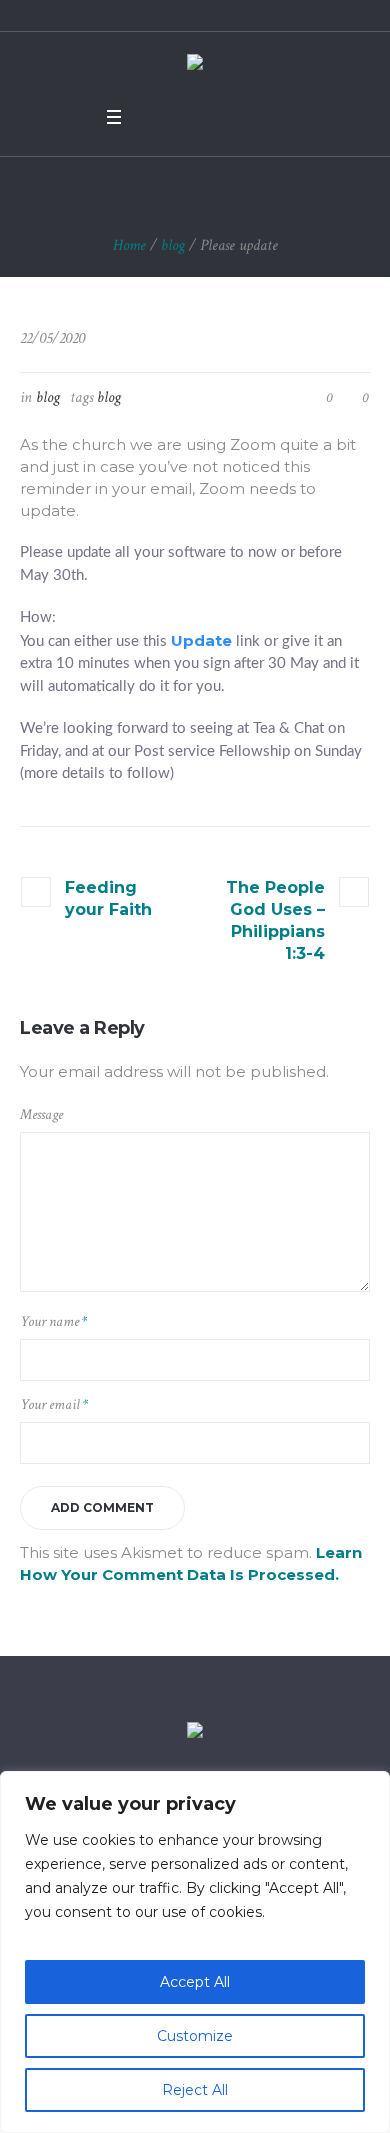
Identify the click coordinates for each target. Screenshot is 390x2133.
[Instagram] (229, 117)
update (201, 640)
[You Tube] (203, 117)
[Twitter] (177, 117)
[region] (195, 1952)
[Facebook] (151, 117)
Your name (53, 1321)
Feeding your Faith (108, 898)
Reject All (195, 2090)
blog (173, 245)
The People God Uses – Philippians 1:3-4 (275, 920)
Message (41, 1114)
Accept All (195, 1982)
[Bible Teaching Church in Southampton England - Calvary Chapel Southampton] (195, 64)
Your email (54, 1404)
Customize (195, 2036)
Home (129, 245)
